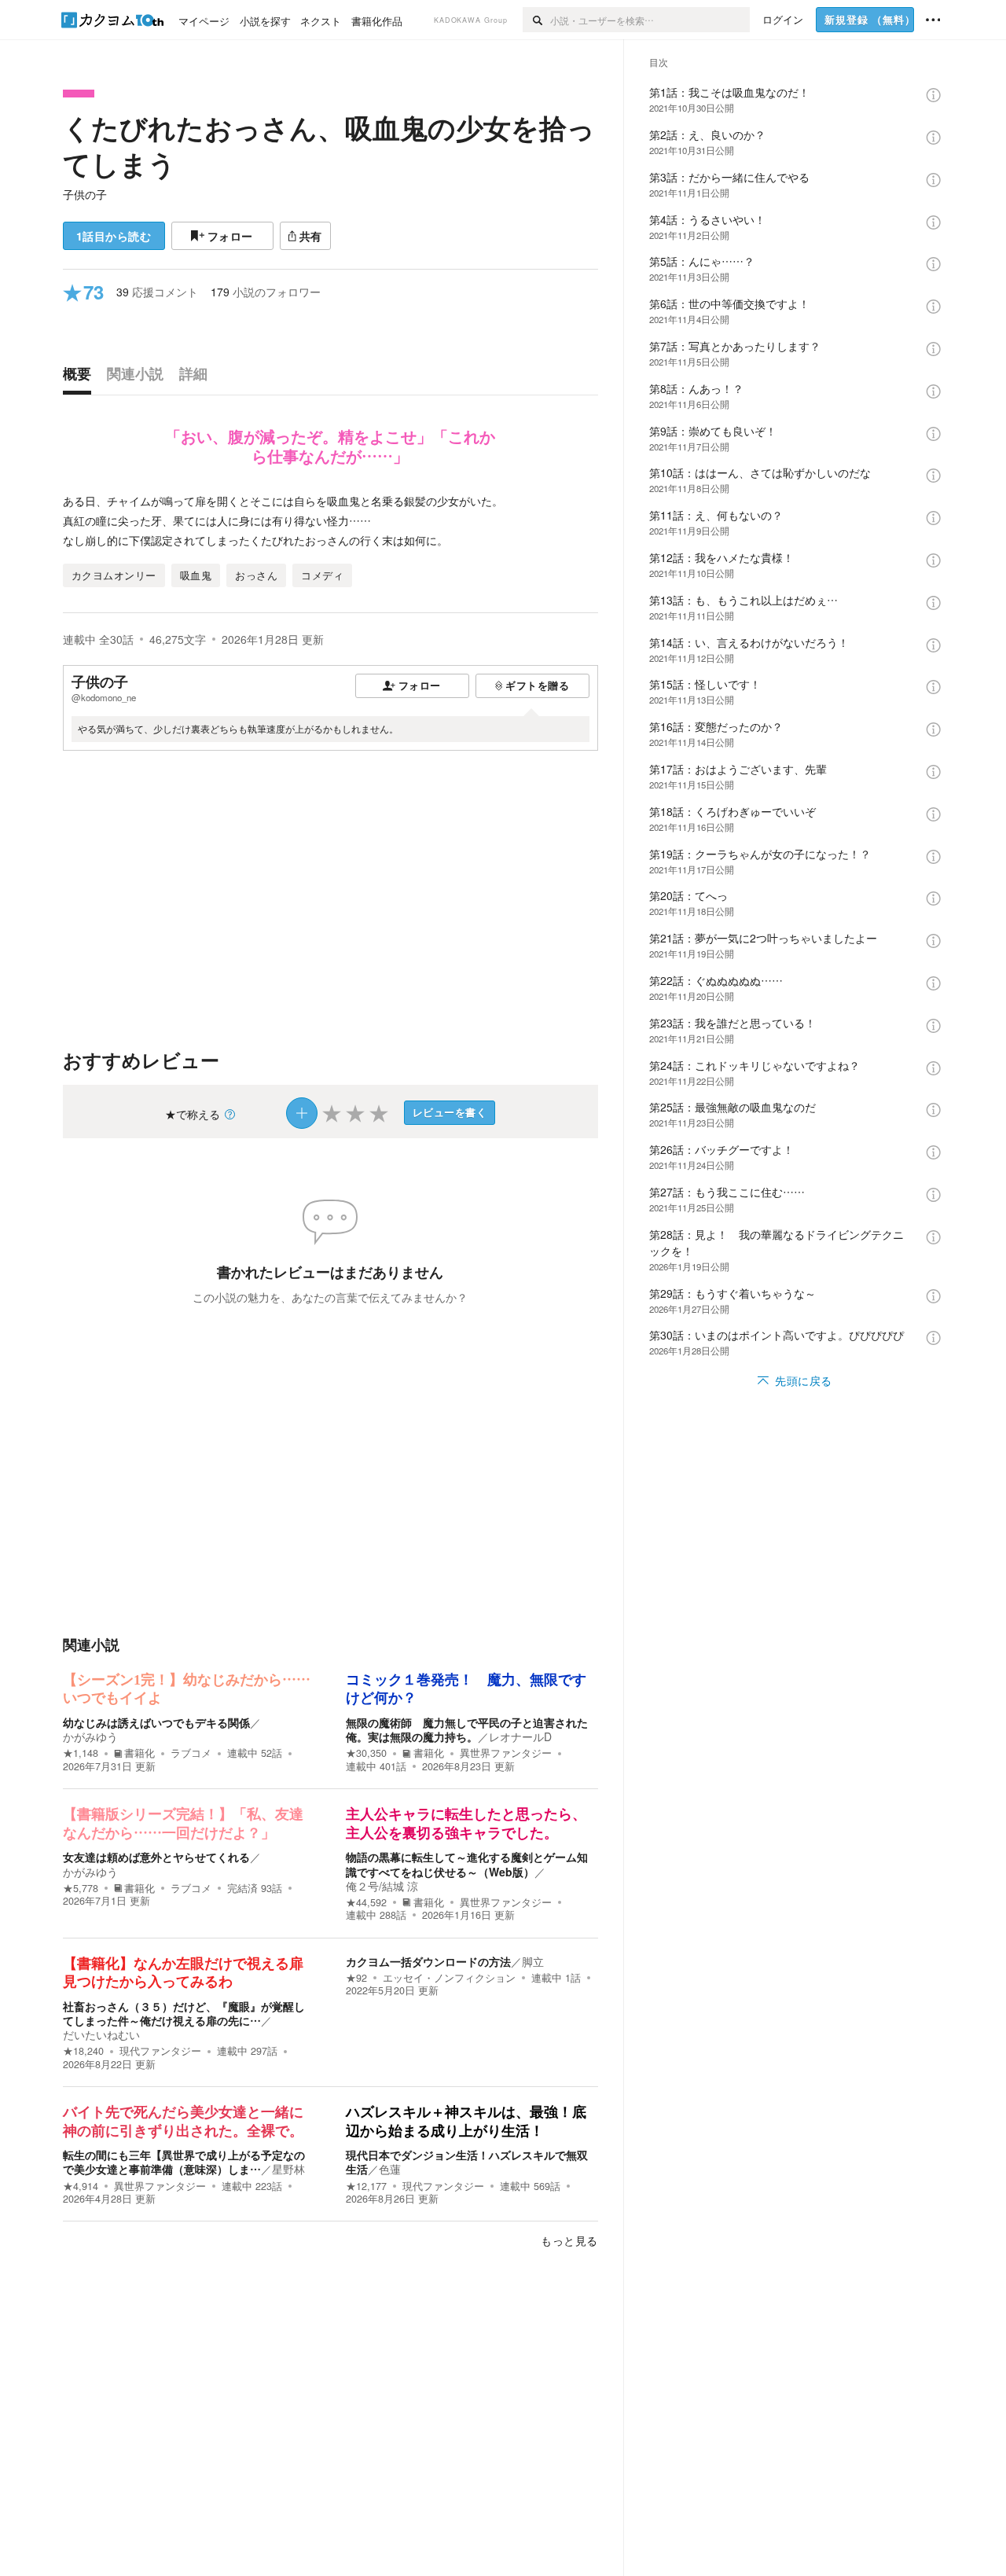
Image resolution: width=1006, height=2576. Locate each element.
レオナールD (520, 1736)
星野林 (288, 2169)
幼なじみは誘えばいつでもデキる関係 (156, 1722)
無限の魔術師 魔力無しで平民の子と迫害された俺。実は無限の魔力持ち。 (467, 1729)
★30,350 (366, 1753)
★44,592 (366, 1902)
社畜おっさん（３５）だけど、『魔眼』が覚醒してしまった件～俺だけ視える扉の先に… (184, 2013)
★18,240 (83, 2051)
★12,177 (366, 2186)
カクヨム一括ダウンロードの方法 (428, 1961)
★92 (356, 1978)
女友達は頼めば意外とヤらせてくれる (156, 1857)
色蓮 (390, 2169)
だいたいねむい (101, 2034)
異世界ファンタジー (506, 1753)
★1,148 (81, 1753)
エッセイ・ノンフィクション (449, 1978)
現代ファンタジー (160, 2051)
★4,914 (81, 2186)
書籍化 (140, 1753)
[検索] (536, 20)
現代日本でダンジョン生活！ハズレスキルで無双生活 (467, 2162)
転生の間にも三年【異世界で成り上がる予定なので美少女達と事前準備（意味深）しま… (184, 2162)
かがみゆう (90, 1736)
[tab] (81, 377)
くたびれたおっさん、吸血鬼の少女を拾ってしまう (329, 145)
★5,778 (81, 1888)
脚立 (533, 1961)
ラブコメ (191, 1753)
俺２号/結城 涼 (382, 1886)
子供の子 (85, 194)
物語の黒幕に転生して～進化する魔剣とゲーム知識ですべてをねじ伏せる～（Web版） (467, 1864)
